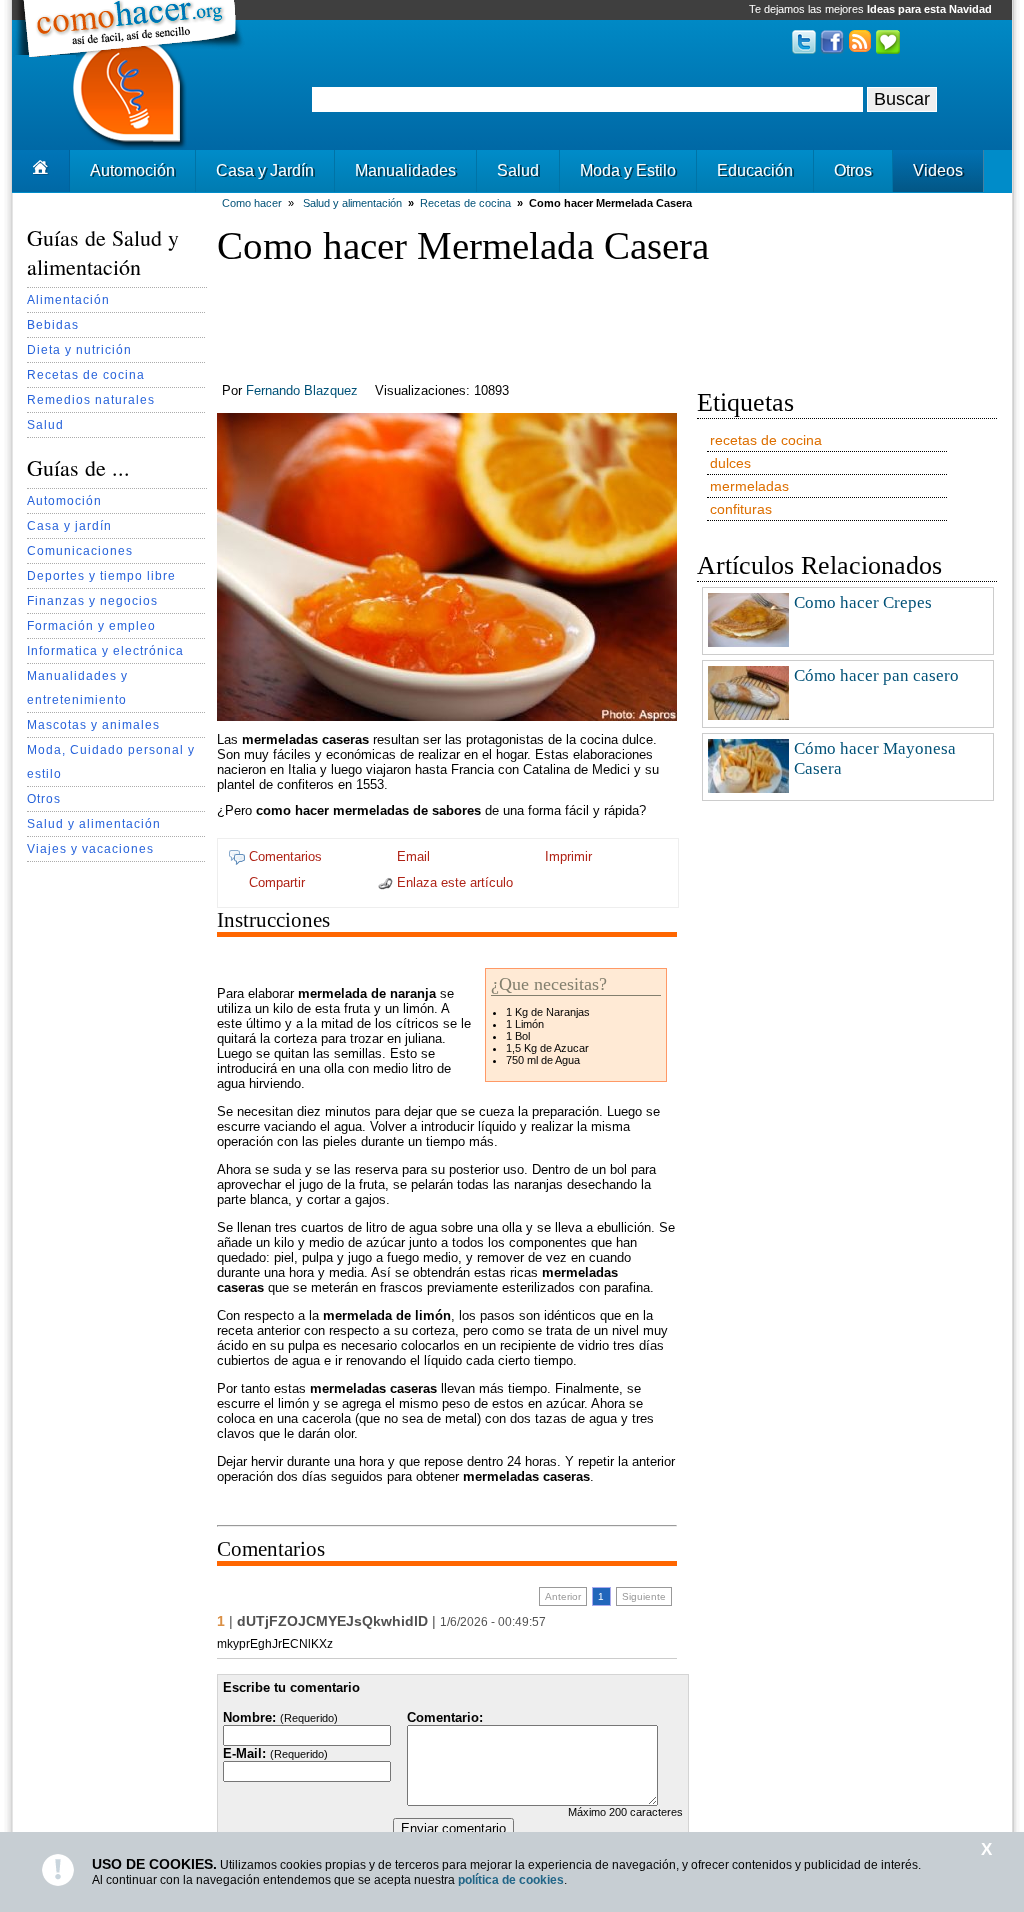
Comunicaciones (80, 550)
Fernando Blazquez (302, 390)
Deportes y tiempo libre (101, 575)
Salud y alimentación (94, 823)
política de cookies (511, 1880)
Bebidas (53, 324)
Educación (755, 170)
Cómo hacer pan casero (876, 675)
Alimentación (68, 299)
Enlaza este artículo (453, 882)
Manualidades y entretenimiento (77, 687)
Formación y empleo (91, 625)
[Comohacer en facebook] (832, 49)
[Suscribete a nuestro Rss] (860, 49)
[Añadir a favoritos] (888, 49)
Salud (518, 170)
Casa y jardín (69, 525)
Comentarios (283, 856)
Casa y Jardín (265, 170)
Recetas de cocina (86, 374)
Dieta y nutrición (79, 349)
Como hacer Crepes (863, 602)
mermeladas (749, 486)
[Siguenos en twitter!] (804, 49)
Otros (853, 170)
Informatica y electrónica (105, 650)
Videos (938, 170)
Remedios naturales (91, 399)
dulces (730, 463)
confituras (741, 509)
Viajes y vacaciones (90, 848)
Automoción (132, 170)
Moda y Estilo (628, 170)
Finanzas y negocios (92, 600)
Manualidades (405, 170)
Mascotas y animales (93, 724)
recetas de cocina (766, 440)
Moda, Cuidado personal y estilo (111, 761)
